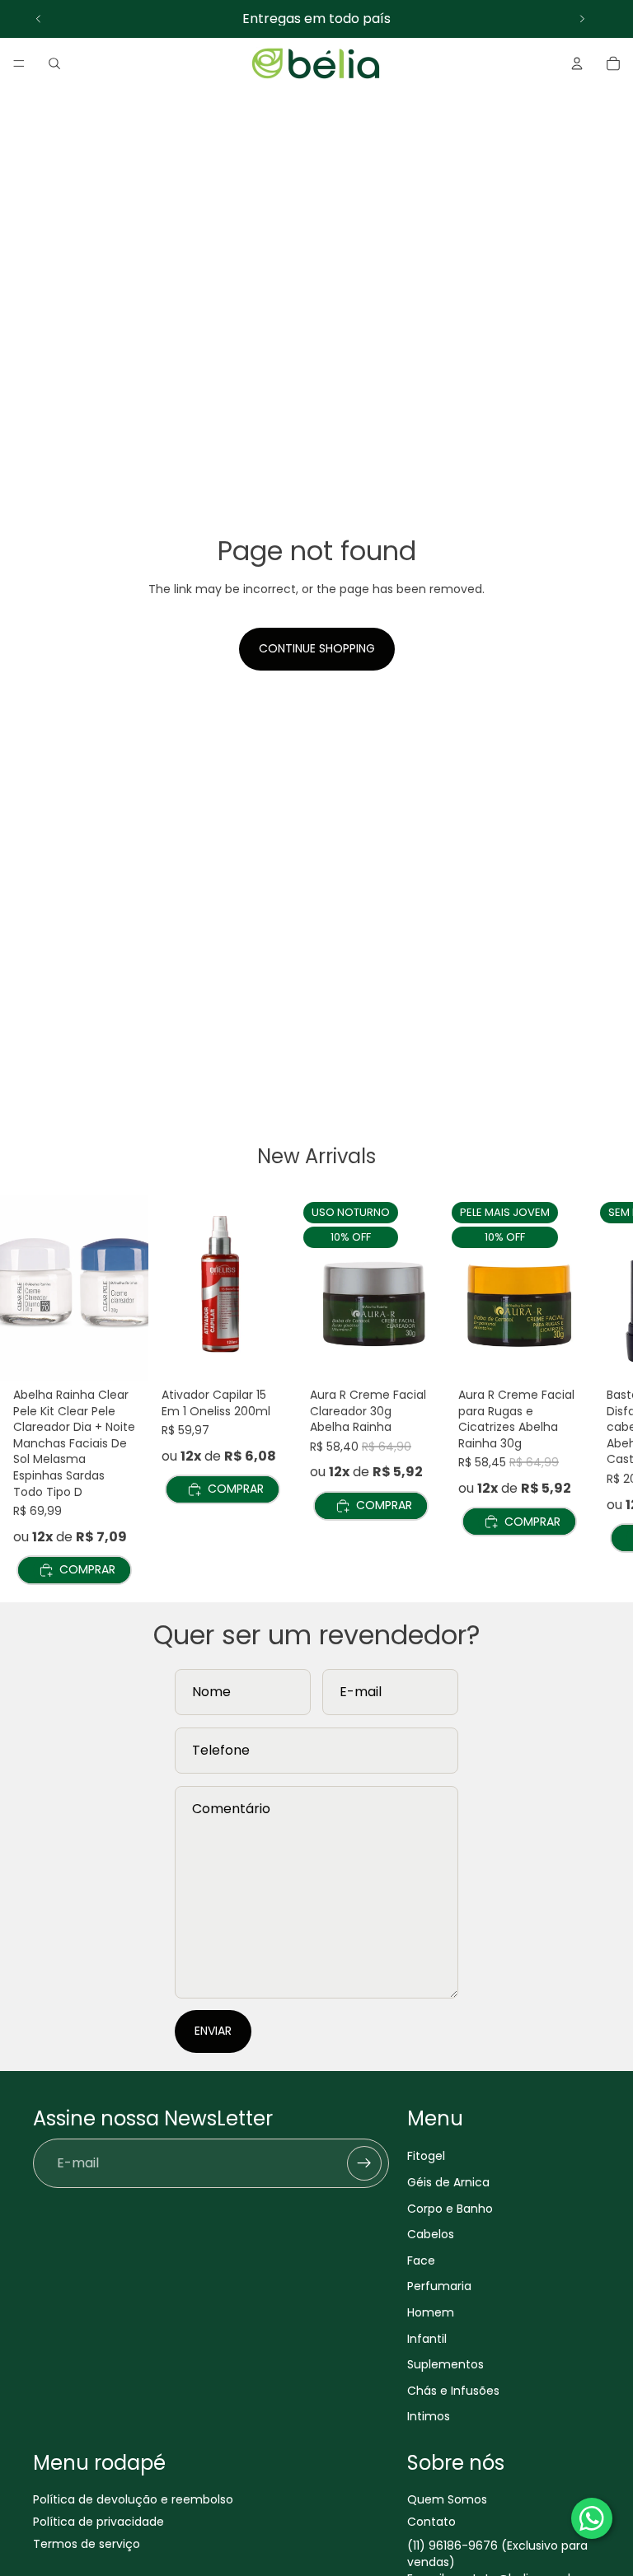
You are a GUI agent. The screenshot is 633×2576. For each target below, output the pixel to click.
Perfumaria (439, 2286)
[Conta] (577, 63)
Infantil (427, 2338)
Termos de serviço (87, 2544)
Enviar (213, 2031)
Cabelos (431, 2234)
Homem (431, 2312)
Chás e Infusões (453, 2391)
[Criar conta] (364, 2163)
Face (421, 2260)
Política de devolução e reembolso (133, 2499)
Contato (431, 2522)
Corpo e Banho (450, 2208)
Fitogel (426, 2156)
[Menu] (19, 63)
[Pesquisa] (54, 63)
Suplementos (445, 2364)
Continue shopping (317, 648)
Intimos (429, 2416)
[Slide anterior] (39, 19)
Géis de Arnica (448, 2182)
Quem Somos (447, 2499)
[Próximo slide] (582, 19)
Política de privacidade (98, 2522)
